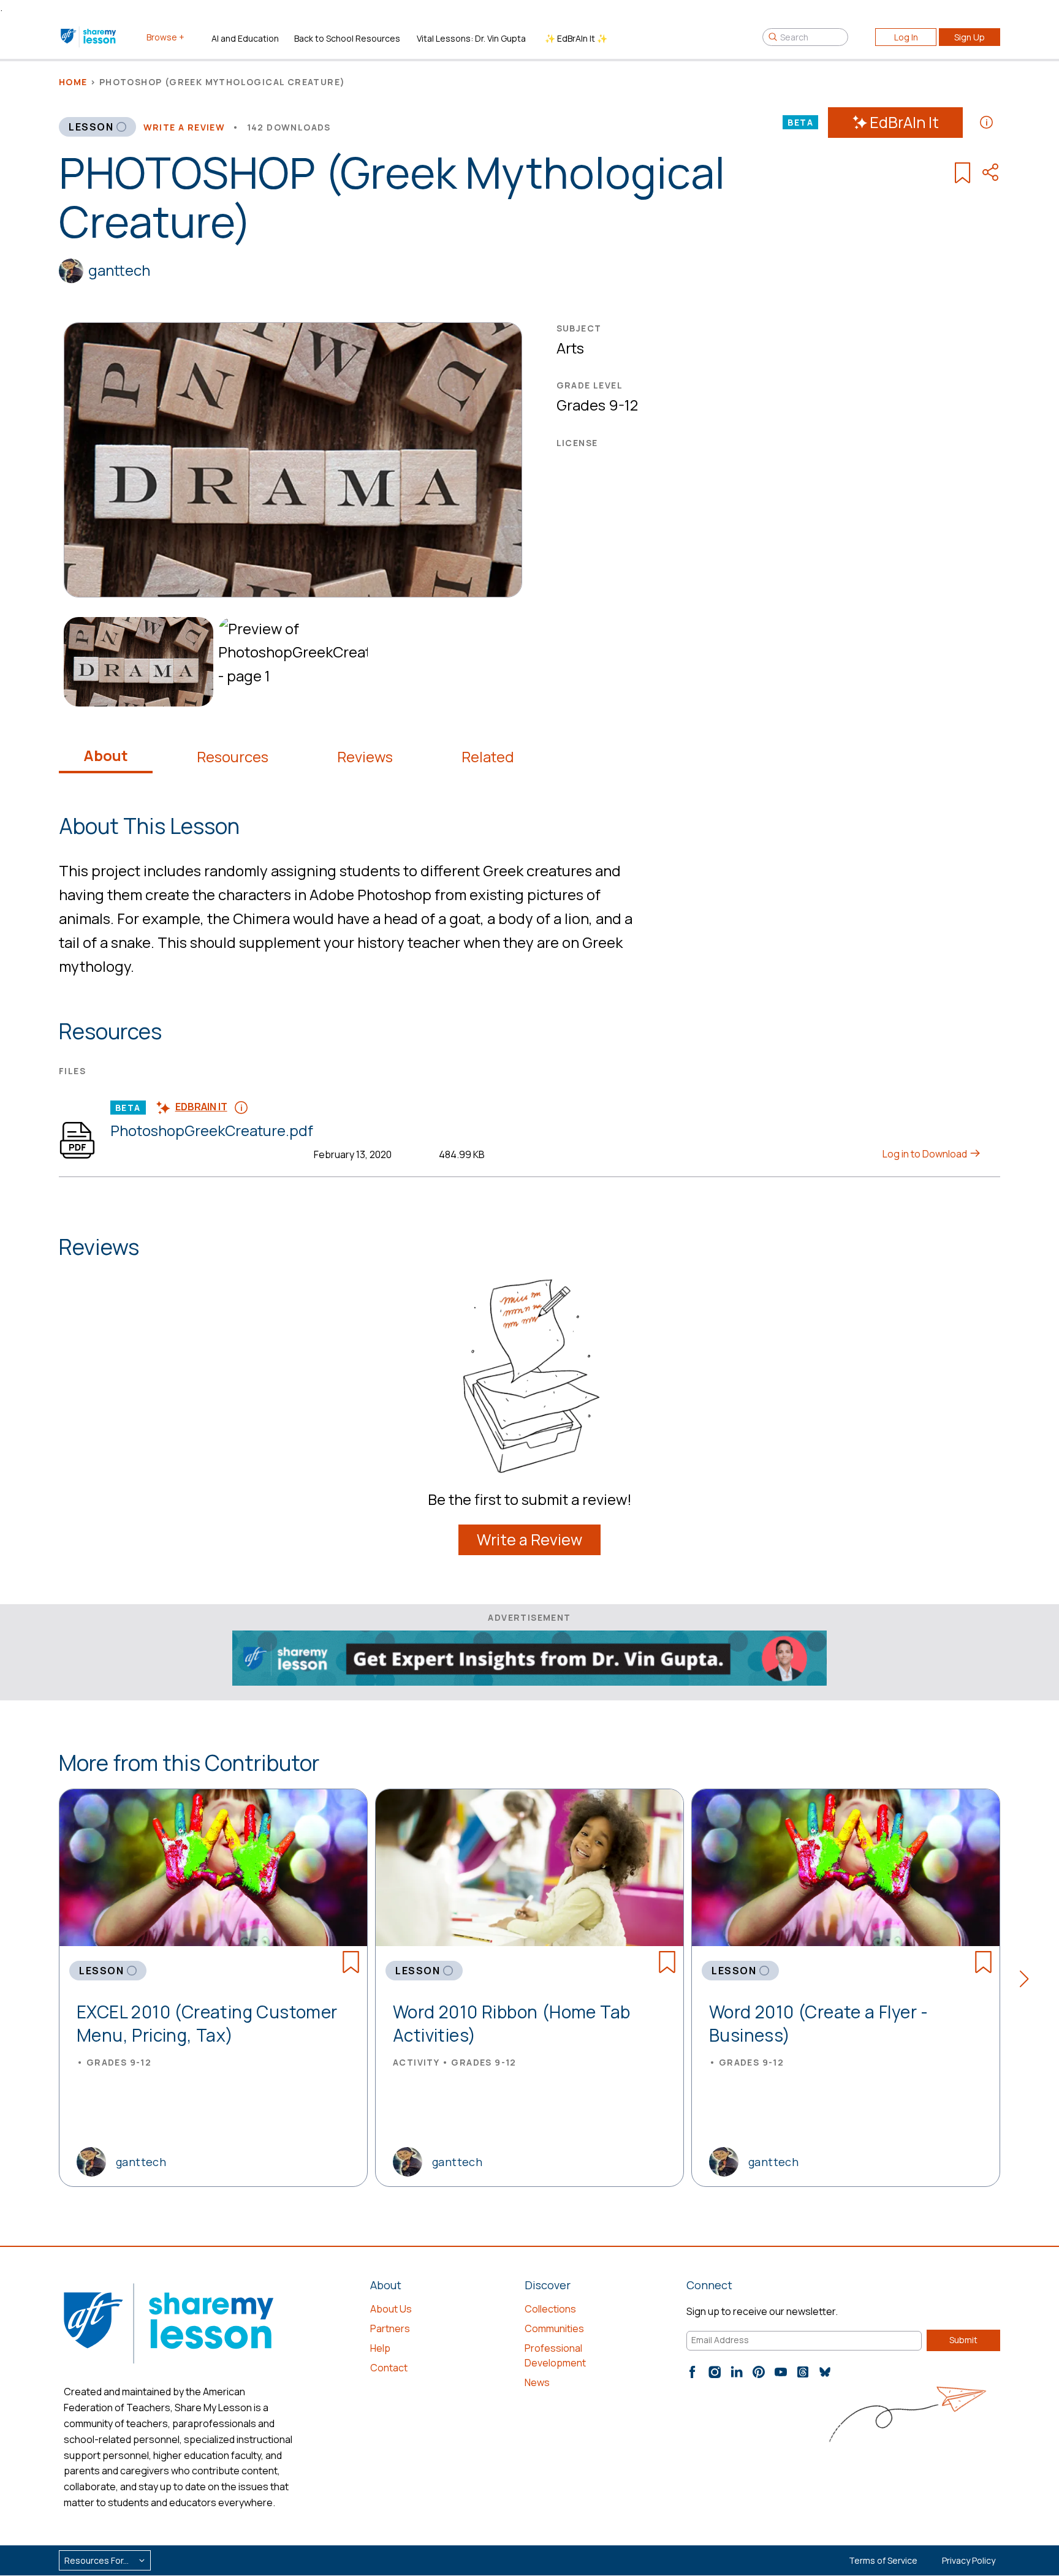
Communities (554, 2328)
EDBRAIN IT (201, 1107)
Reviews (365, 757)
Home (73, 82)
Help (380, 2348)
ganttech (119, 270)
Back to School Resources (347, 38)
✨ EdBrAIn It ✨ (576, 38)
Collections (550, 2309)
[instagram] (715, 2372)
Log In (906, 37)
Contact (389, 2368)
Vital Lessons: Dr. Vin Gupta (471, 38)
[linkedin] (737, 2372)
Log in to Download (926, 1154)
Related (488, 757)
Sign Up (970, 37)
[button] (1028, 1981)
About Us (391, 2309)
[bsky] (825, 2372)
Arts (570, 348)
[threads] (803, 2372)
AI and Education (245, 38)
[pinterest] (759, 2372)
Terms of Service (883, 2560)
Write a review (184, 127)
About (106, 756)
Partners (390, 2328)
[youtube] (781, 2372)
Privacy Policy (969, 2560)
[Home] (89, 37)
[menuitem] (136, 662)
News (537, 2382)
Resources (233, 757)
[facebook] (693, 2372)
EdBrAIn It (904, 122)
